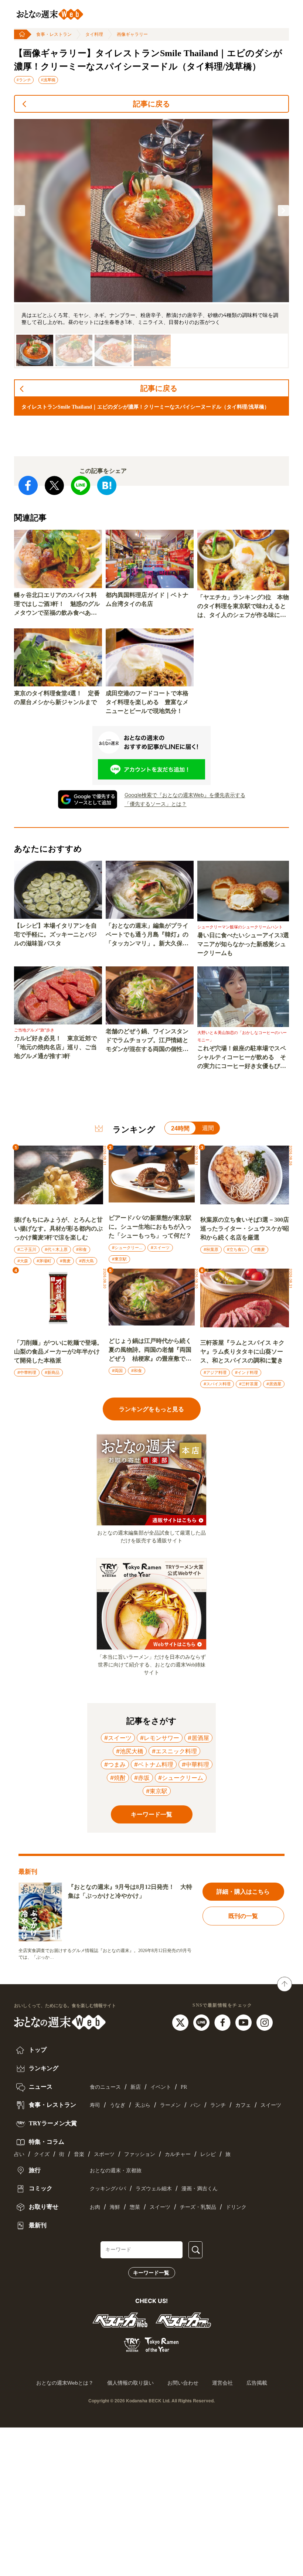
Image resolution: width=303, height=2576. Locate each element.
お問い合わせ (183, 2383)
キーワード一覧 (151, 2273)
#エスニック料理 (174, 1751)
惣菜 (135, 2207)
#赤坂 (142, 1778)
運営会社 (222, 2383)
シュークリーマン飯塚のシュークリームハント (240, 927)
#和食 (81, 1249)
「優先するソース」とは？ (156, 804)
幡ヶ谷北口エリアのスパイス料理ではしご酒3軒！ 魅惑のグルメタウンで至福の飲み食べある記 (57, 605)
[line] (202, 2022)
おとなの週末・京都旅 (116, 2171)
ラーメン (170, 2105)
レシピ (208, 2154)
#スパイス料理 (217, 1384)
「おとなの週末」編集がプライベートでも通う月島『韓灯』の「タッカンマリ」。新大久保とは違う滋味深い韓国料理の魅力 (147, 935)
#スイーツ (160, 1248)
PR (184, 2087)
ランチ (218, 2105)
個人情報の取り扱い (130, 2383)
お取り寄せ (43, 2207)
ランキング (43, 2068)
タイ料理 (94, 34)
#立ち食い (236, 1249)
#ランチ (24, 80)
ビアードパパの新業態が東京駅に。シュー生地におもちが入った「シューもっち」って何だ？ (150, 1227)
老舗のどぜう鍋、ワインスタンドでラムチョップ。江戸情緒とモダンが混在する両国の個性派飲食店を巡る (147, 1041)
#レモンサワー (160, 1738)
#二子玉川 (27, 1249)
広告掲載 (257, 2383)
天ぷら (143, 2105)
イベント (161, 2087)
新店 (136, 2087)
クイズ (42, 2154)
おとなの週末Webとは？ (65, 2383)
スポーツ (104, 2154)
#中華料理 (27, 1372)
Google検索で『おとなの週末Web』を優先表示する (185, 795)
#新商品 (52, 1372)
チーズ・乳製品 (198, 2207)
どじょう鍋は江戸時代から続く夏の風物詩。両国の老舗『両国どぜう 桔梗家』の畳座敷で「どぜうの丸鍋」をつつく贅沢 (150, 1350)
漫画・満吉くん (200, 2189)
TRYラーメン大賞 (52, 2123)
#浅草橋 (48, 80)
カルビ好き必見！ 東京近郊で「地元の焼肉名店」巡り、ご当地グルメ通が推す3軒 (55, 1047)
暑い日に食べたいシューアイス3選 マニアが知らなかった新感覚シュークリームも (243, 944)
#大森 (23, 1261)
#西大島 (86, 1261)
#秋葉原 (211, 1249)
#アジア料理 (215, 1372)
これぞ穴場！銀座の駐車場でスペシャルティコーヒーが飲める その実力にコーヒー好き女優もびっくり (242, 1058)
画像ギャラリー (132, 34)
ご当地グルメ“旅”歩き (34, 1030)
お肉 (95, 2207)
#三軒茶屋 (248, 1384)
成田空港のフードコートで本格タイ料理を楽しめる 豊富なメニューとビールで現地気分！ (147, 702)
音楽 (79, 2154)
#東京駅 (119, 1259)
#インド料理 (246, 1372)
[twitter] (181, 2022)
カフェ (243, 2105)
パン (195, 2105)
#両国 (117, 1371)
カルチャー (178, 2154)
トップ (37, 2050)
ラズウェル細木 (154, 2189)
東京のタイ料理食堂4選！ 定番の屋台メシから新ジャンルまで (57, 698)
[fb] (223, 2022)
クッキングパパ (108, 2189)
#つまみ (115, 1764)
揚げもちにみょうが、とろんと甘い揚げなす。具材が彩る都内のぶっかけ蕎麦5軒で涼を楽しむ (58, 1229)
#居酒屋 (274, 1384)
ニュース (40, 2087)
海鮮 (115, 2207)
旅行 (34, 2170)
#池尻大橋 (130, 1751)
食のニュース (105, 2087)
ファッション (140, 2154)
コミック (40, 2188)
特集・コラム (46, 2142)
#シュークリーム (127, 1248)
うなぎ (118, 2105)
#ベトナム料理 (154, 1764)
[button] (20, 211)
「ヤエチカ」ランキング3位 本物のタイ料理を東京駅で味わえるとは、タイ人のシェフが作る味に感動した (243, 607)
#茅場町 (44, 1261)
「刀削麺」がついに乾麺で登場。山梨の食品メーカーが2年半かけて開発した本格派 (58, 1352)
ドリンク (236, 2207)
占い (19, 2154)
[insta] (265, 2022)
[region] (151, 244)
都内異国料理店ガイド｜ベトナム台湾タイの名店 (147, 599)
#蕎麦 (65, 1261)
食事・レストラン (54, 34)
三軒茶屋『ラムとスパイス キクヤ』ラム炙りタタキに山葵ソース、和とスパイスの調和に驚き (242, 1352)
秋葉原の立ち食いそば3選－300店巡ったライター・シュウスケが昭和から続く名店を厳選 (245, 1229)
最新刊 (37, 2225)
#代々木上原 (56, 1249)
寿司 (95, 2105)
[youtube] (244, 2022)
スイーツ (271, 2105)
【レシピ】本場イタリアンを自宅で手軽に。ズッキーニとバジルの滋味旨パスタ (55, 934)
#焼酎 (118, 1778)
